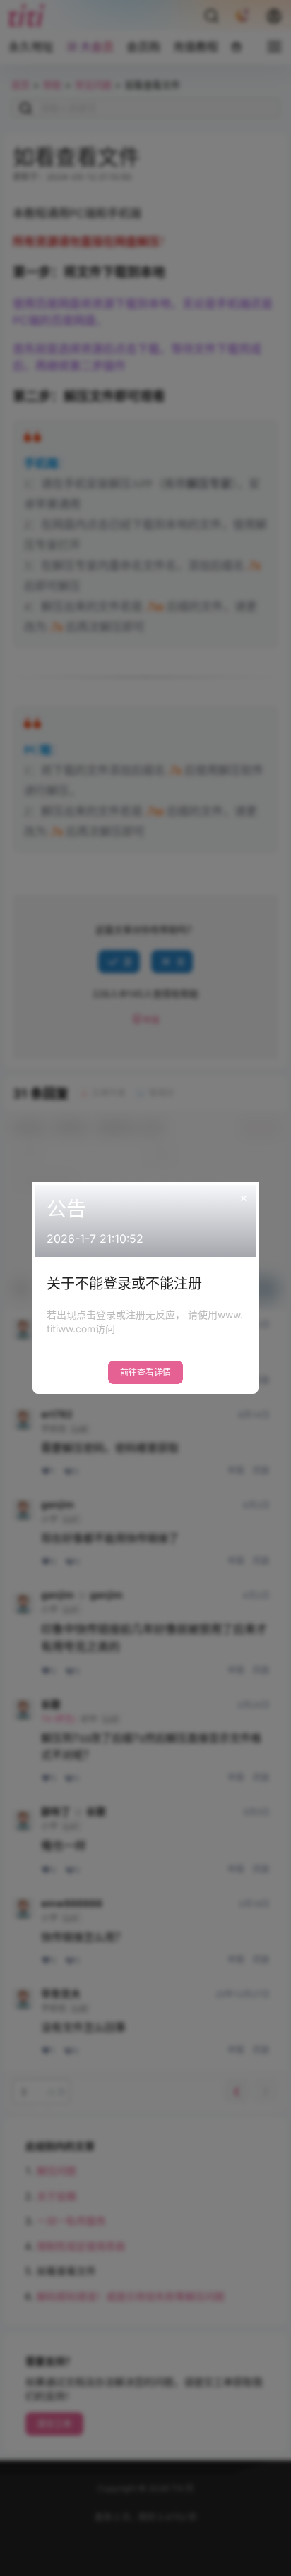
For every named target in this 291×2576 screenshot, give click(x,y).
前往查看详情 (145, 1372)
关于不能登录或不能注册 (124, 1284)
